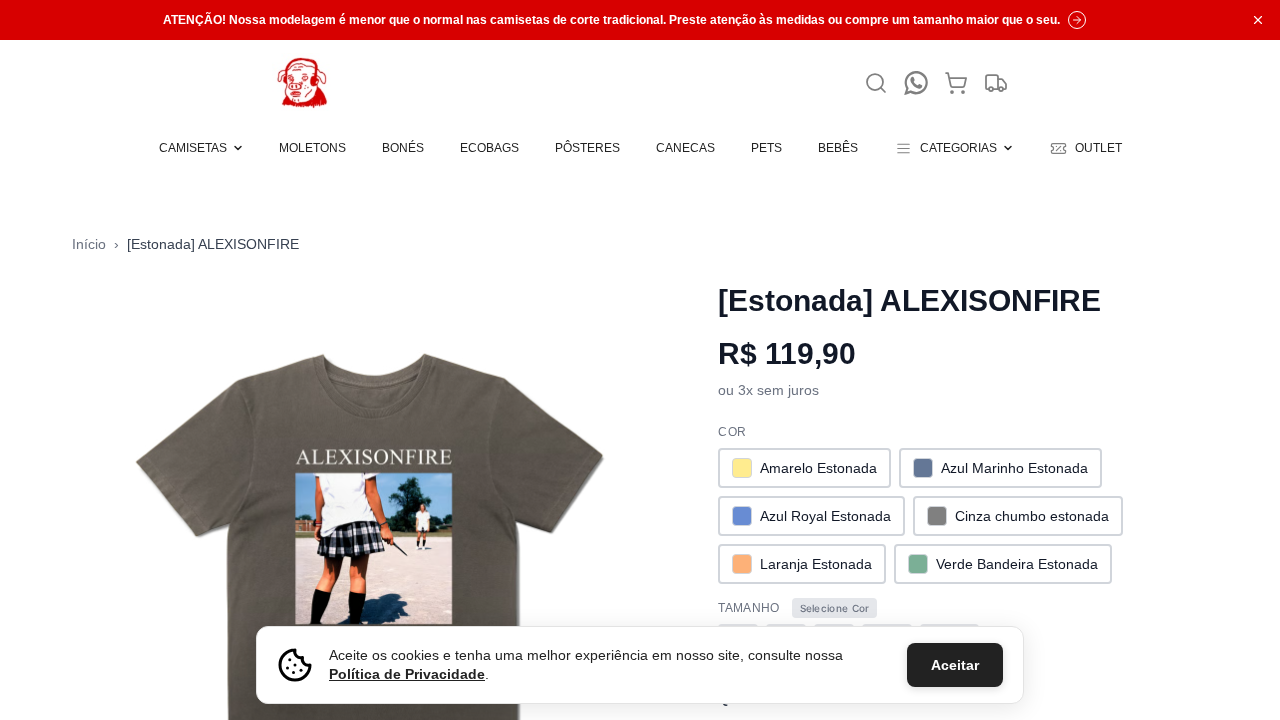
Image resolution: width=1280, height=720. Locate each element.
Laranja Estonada (816, 564)
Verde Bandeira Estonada (1017, 564)
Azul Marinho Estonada (1014, 468)
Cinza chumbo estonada (1032, 516)
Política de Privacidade (407, 674)
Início (89, 244)
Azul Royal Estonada (825, 516)
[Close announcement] (1258, 20)
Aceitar (955, 665)
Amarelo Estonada (818, 468)
